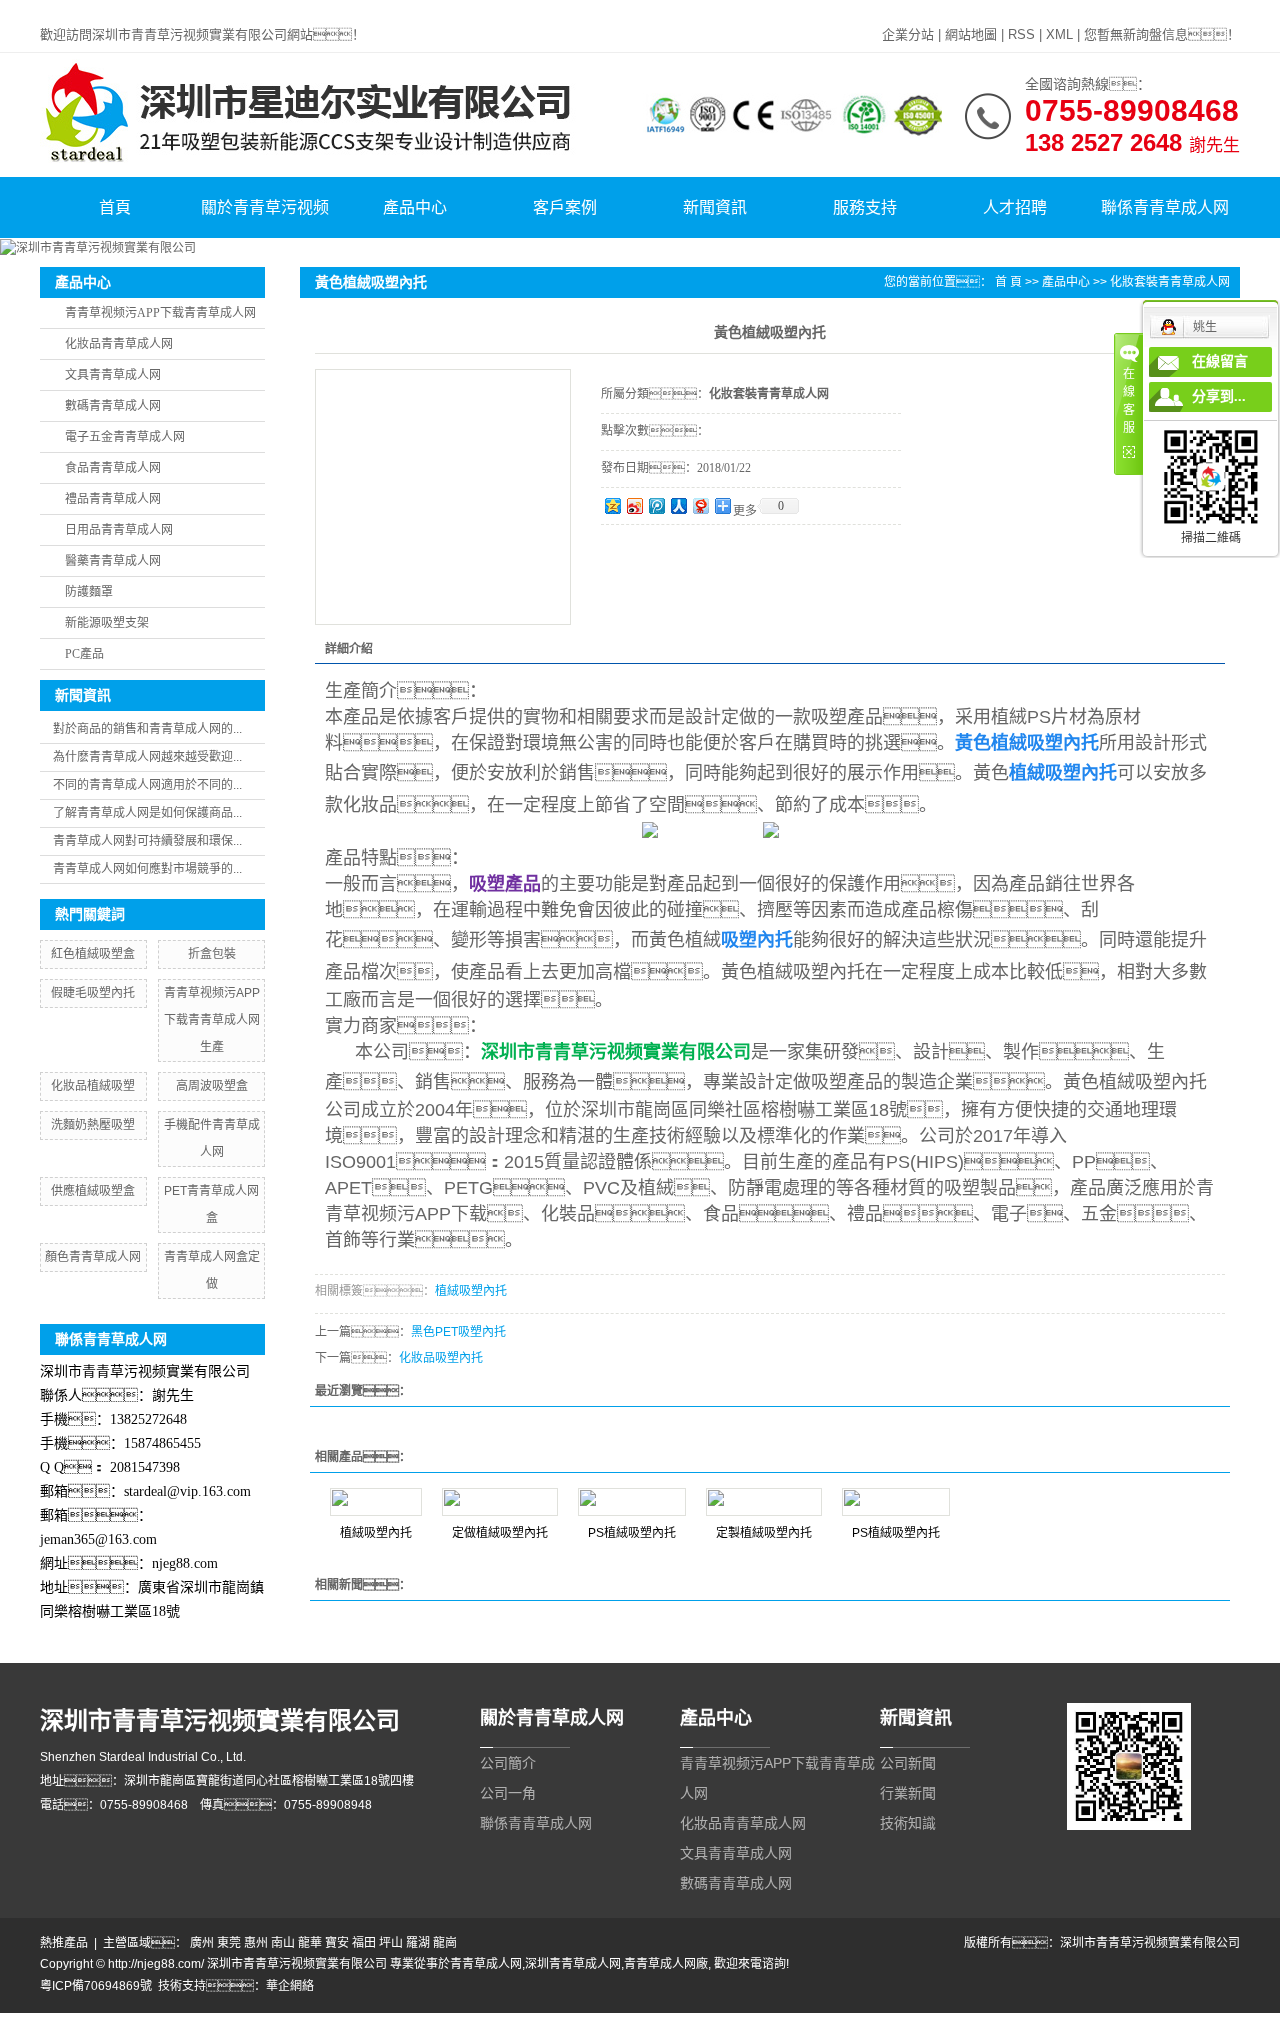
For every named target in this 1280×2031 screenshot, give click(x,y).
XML (1059, 34)
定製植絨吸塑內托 (764, 1533)
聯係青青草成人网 (1165, 207)
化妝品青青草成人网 (119, 344)
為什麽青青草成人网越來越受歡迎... (147, 757)
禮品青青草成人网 (113, 499)
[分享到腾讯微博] (656, 505)
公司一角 (508, 1793)
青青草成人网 (486, 1964)
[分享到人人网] (678, 505)
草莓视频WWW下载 (727, 2022)
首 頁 (1008, 282)
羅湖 (418, 1943)
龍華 (310, 1943)
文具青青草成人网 (113, 375)
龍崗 (445, 1943)
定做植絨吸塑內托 (500, 1533)
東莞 (229, 1943)
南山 (283, 1943)
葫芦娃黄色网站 (375, 2022)
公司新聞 (908, 1763)
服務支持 (865, 207)
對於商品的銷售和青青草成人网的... (147, 729)
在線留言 (1220, 361)
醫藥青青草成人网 (113, 561)
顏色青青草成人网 (93, 1257)
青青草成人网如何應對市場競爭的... (147, 869)
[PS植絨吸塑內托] (632, 1502)
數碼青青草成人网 (113, 406)
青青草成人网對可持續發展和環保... (147, 841)
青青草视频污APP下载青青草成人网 (160, 313)
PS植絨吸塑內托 (632, 1533)
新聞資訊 (715, 207)
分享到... (1219, 396)
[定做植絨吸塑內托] (500, 1502)
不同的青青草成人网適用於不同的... (147, 785)
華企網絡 (290, 1986)
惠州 (256, 1943)
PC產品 (84, 654)
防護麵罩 (89, 592)
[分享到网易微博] (700, 505)
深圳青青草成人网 (573, 1964)
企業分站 (908, 34)
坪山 (391, 1943)
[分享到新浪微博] (634, 505)
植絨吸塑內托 (471, 1291)
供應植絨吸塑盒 (93, 1191)
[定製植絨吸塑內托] (764, 1502)
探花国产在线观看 (1081, 2022)
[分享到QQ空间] (612, 505)
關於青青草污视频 (265, 207)
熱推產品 (64, 1943)
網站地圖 (971, 34)
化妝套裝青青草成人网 (1170, 282)
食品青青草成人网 (113, 468)
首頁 (115, 207)
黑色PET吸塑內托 (458, 1332)
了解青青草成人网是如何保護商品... (147, 813)
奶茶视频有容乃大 (96, 2022)
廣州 (202, 1943)
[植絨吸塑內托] (376, 1502)
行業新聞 (908, 1793)
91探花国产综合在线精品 (963, 2022)
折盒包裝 (212, 954)
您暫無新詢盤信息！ (1162, 34)
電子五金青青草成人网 (125, 437)
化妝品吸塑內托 (441, 1358)
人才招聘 (1015, 207)
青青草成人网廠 (666, 1964)
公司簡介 (508, 1763)
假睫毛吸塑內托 (93, 993)
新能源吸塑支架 (107, 623)
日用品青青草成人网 (119, 530)
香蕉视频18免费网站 (838, 2022)
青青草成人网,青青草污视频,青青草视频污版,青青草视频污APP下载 (179, 9)
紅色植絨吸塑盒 (93, 954)
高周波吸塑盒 (212, 1086)
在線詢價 (657, 552)
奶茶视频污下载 (189, 2022)
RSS (1021, 34)
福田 (364, 1943)
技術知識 (908, 1823)
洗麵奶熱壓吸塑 (93, 1125)
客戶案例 (565, 207)
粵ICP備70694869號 (96, 1986)
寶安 (337, 1943)
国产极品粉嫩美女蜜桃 (480, 2022)
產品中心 (415, 207)
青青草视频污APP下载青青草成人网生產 (212, 1020)
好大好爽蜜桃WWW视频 (607, 2022)
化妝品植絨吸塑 (93, 1086)
